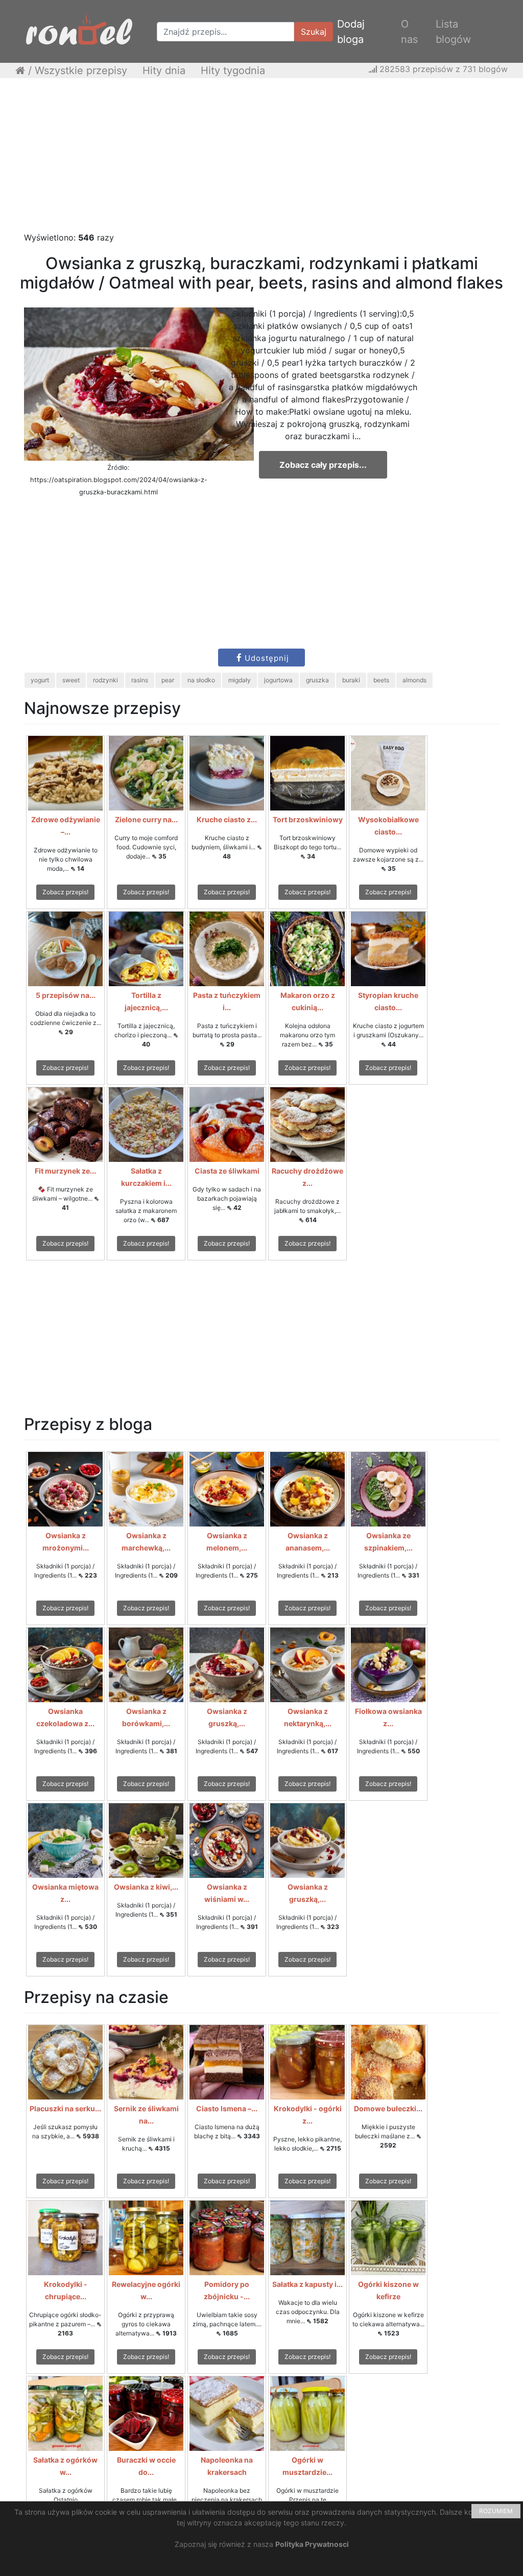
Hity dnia (164, 70)
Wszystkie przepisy (81, 70)
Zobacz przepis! (65, 892)
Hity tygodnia (233, 70)
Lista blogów (453, 32)
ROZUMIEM (496, 2511)
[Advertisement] (261, 160)
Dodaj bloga (351, 32)
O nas (409, 32)
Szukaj (314, 32)
